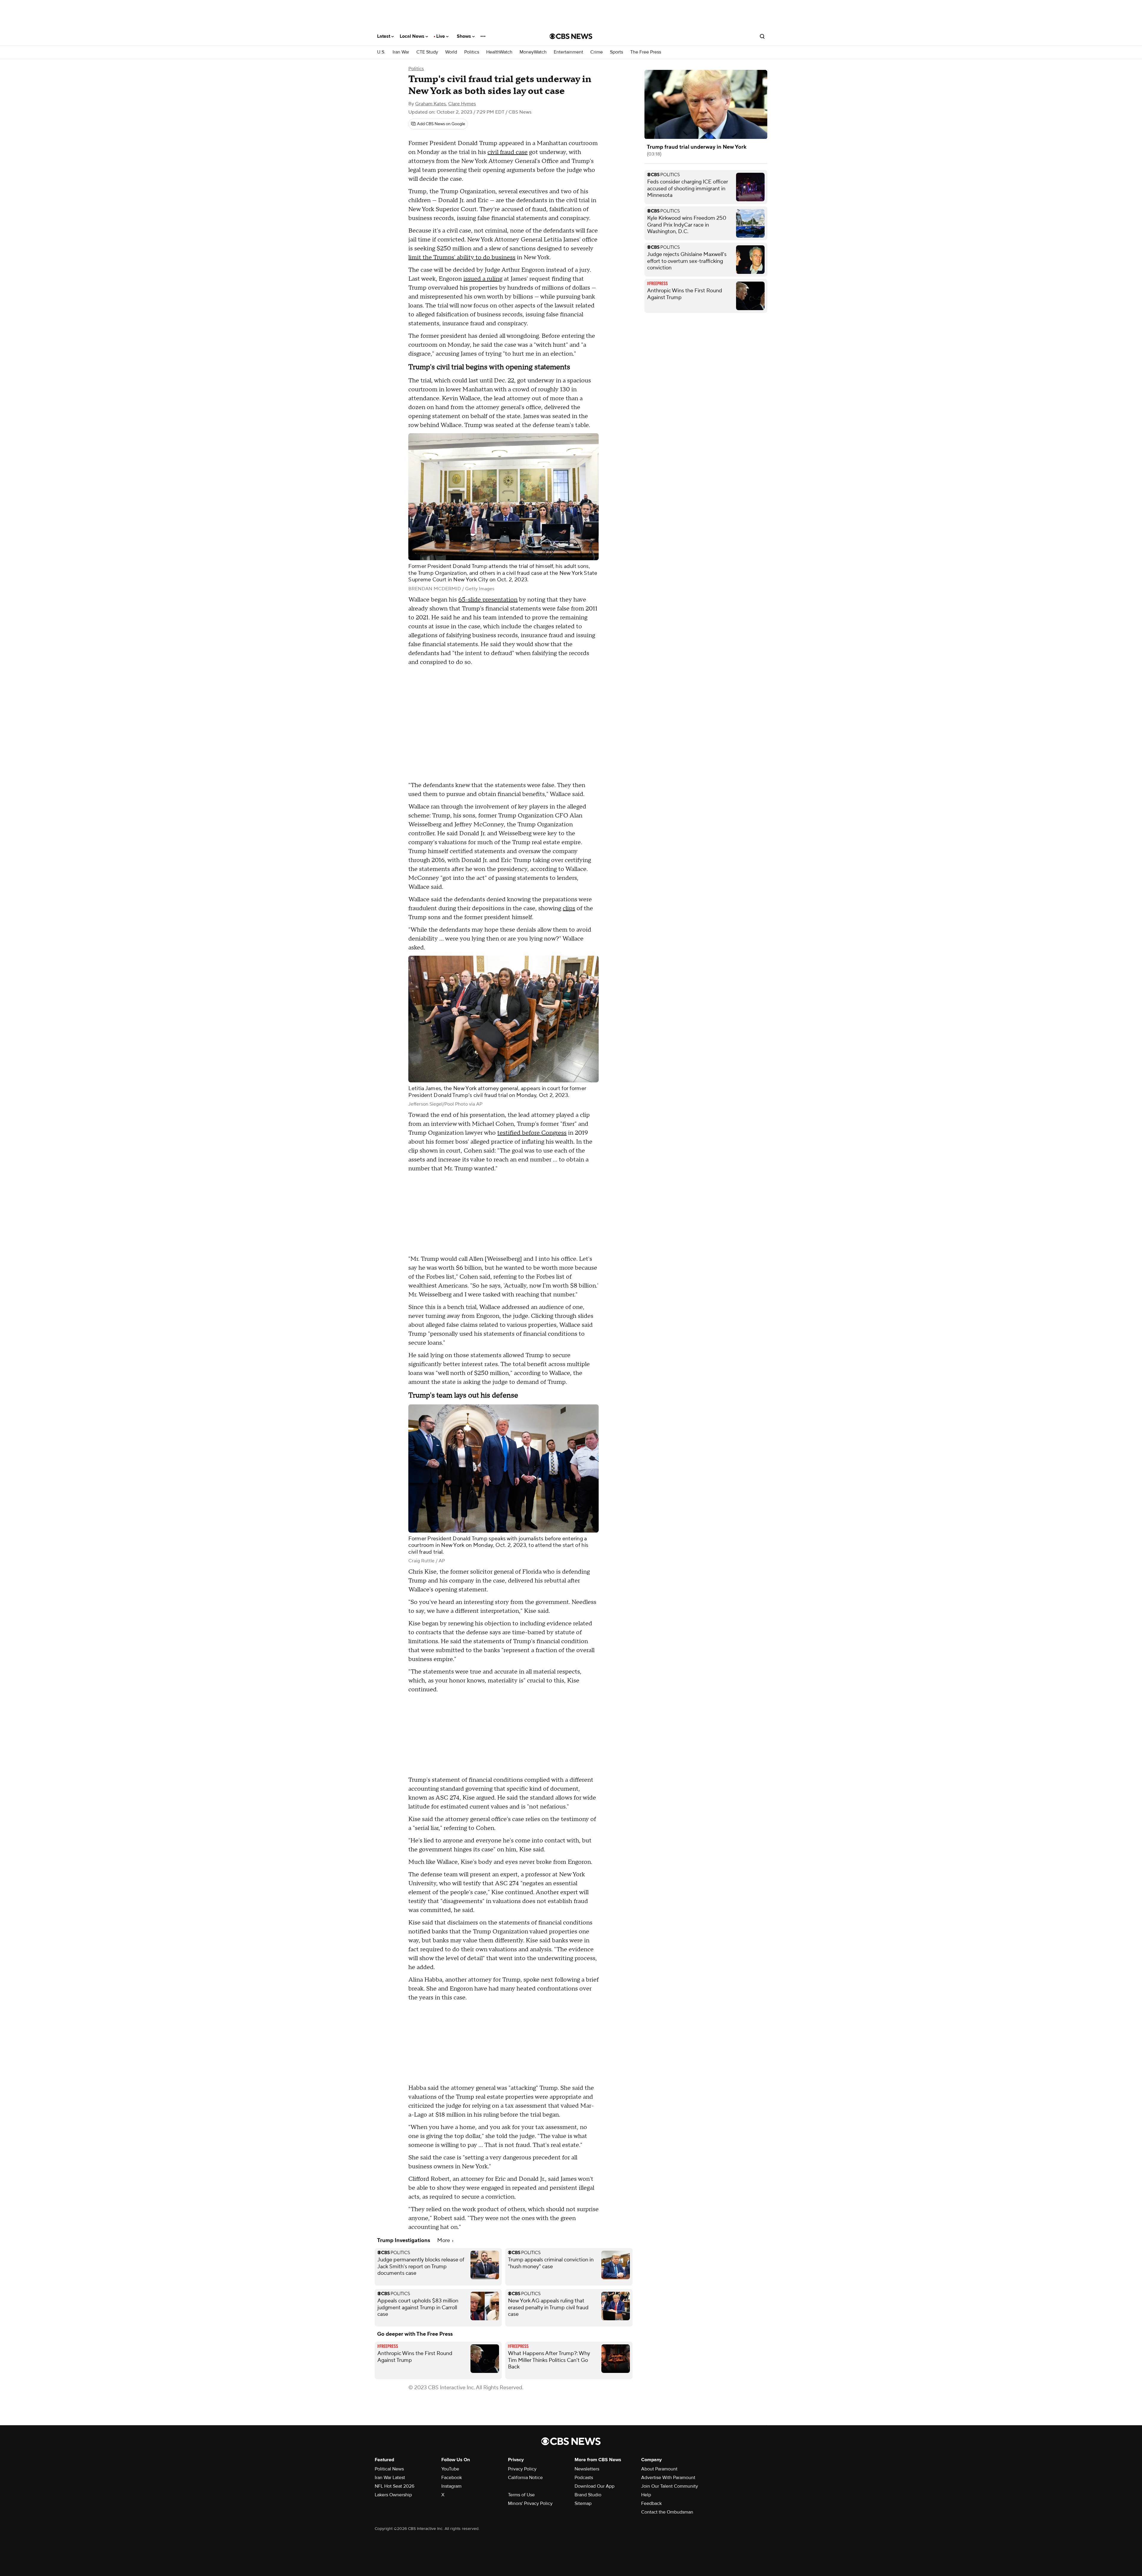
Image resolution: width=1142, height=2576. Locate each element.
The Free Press (646, 52)
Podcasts (584, 2478)
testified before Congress (532, 1133)
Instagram (451, 2486)
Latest (384, 36)
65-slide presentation (488, 600)
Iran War (401, 52)
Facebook (452, 2478)
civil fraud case (508, 152)
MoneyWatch (533, 52)
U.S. (381, 52)
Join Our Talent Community (670, 2486)
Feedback (651, 2503)
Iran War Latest (390, 2478)
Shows (465, 36)
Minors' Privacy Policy (530, 2503)
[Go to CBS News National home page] (571, 36)
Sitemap (583, 2503)
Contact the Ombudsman (667, 2512)
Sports (617, 52)
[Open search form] (762, 36)
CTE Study (427, 52)
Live (441, 36)
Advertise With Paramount (668, 2478)
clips (569, 908)
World (451, 52)
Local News (413, 36)
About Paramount (659, 2469)
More (444, 2240)
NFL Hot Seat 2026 (394, 2486)
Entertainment (568, 52)
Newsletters (587, 2469)
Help (646, 2495)
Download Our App (594, 2486)
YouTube (450, 2469)
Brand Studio (588, 2495)
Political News (389, 2469)
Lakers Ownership (393, 2495)
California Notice (525, 2478)
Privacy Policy (522, 2469)
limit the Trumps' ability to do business (462, 258)
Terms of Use (521, 2495)
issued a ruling (483, 279)
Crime (597, 52)
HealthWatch (499, 52)
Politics (472, 52)
